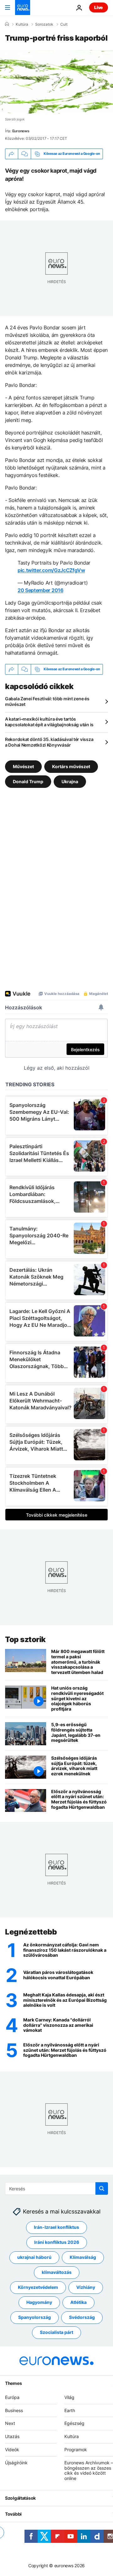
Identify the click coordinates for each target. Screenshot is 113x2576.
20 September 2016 (40, 590)
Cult (64, 24)
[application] (56, 82)
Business (14, 2410)
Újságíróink (16, 2463)
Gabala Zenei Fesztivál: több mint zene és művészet (47, 701)
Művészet (23, 766)
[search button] (102, 2188)
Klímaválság (83, 2257)
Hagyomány (39, 2302)
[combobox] (56, 2188)
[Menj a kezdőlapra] (23, 8)
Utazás (12, 2436)
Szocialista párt (56, 2332)
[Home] (7, 24)
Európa (12, 2397)
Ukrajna (70, 781)
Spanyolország (35, 2317)
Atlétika (78, 2302)
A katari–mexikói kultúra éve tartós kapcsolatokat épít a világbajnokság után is (49, 722)
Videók (12, 2449)
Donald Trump (28, 781)
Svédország (82, 2317)
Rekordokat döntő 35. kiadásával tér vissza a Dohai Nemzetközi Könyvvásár (49, 742)
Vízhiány (86, 2287)
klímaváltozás (57, 2272)
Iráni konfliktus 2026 (57, 2242)
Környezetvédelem (38, 2287)
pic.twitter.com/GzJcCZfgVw (51, 570)
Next (10, 2423)
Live (99, 7)
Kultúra (22, 24)
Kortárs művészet (71, 766)
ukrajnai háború (34, 2257)
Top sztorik (25, 1639)
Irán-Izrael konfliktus (56, 2227)
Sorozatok (44, 24)
